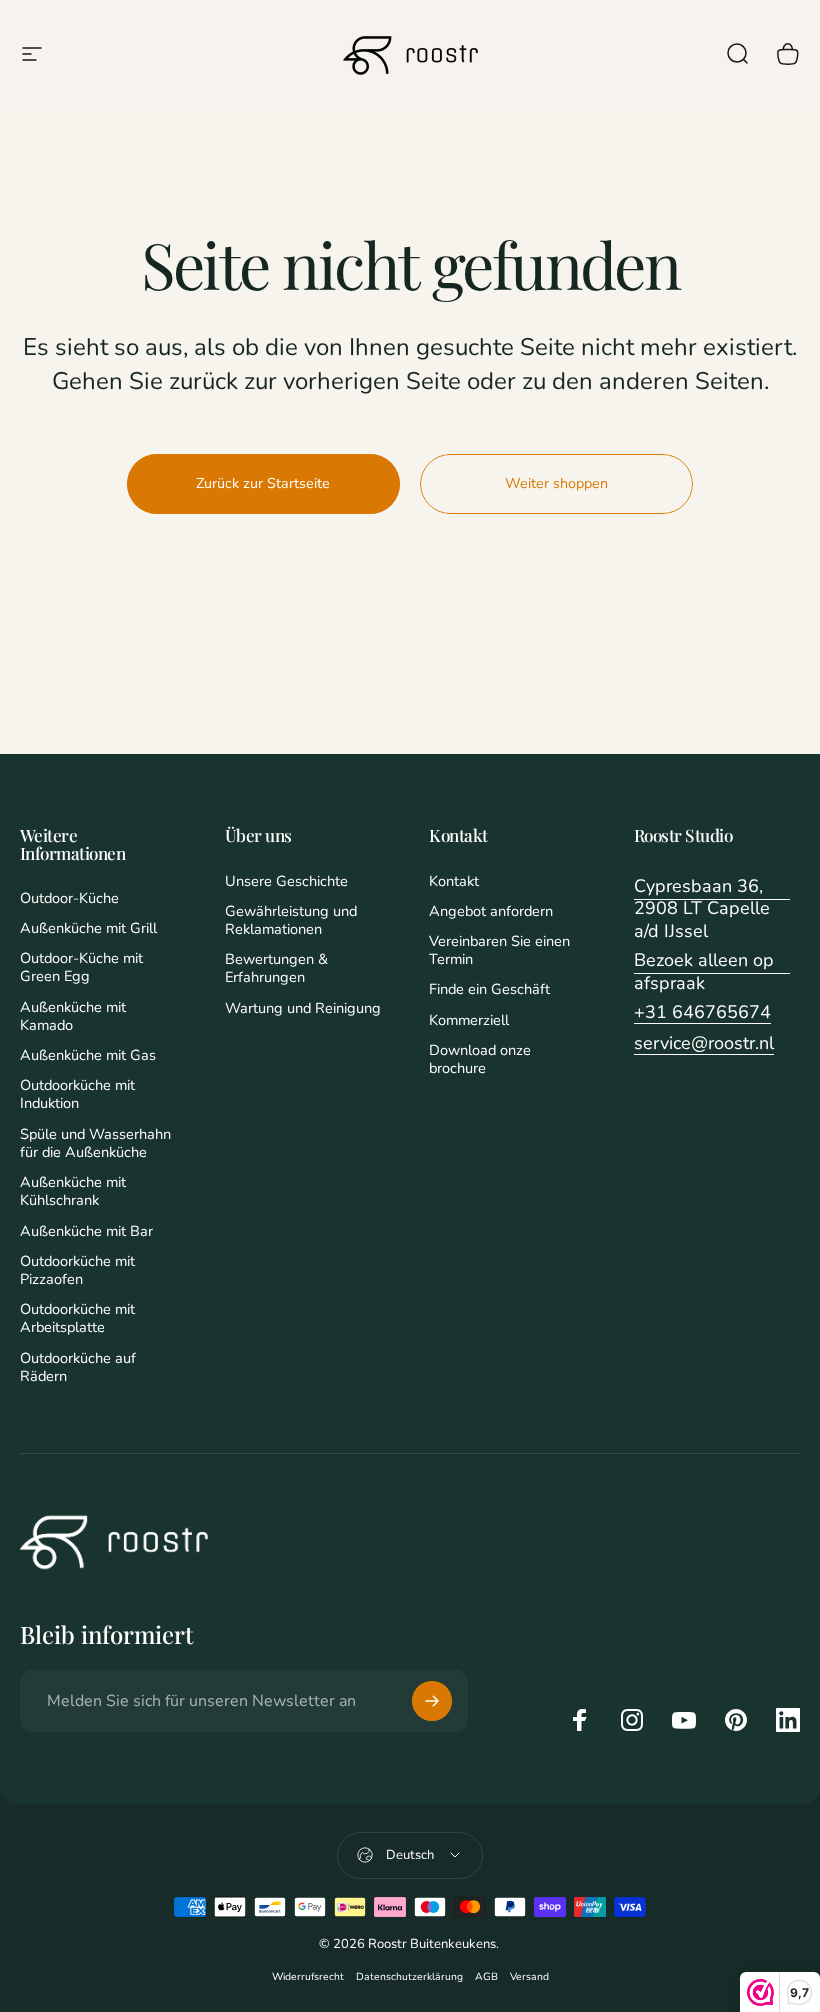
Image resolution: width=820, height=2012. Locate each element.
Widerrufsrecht (308, 1976)
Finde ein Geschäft (489, 989)
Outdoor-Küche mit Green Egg (81, 967)
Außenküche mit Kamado (73, 1016)
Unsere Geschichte (286, 881)
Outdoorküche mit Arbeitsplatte (77, 1318)
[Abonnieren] (432, 1701)
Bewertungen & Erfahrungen (276, 968)
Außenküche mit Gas (88, 1055)
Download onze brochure (480, 1059)
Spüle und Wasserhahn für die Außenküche (95, 1143)
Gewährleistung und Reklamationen (291, 920)
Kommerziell (469, 1020)
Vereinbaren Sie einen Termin (499, 950)
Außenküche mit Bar (86, 1231)
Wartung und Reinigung (303, 1008)
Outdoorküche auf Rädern (78, 1367)
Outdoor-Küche (69, 898)
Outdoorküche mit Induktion (77, 1094)
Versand (529, 1976)
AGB (486, 1976)
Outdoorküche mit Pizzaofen (77, 1270)
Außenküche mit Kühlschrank (73, 1191)
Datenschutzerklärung (409, 1976)
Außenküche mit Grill (88, 928)
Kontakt (454, 881)
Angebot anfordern (491, 911)
